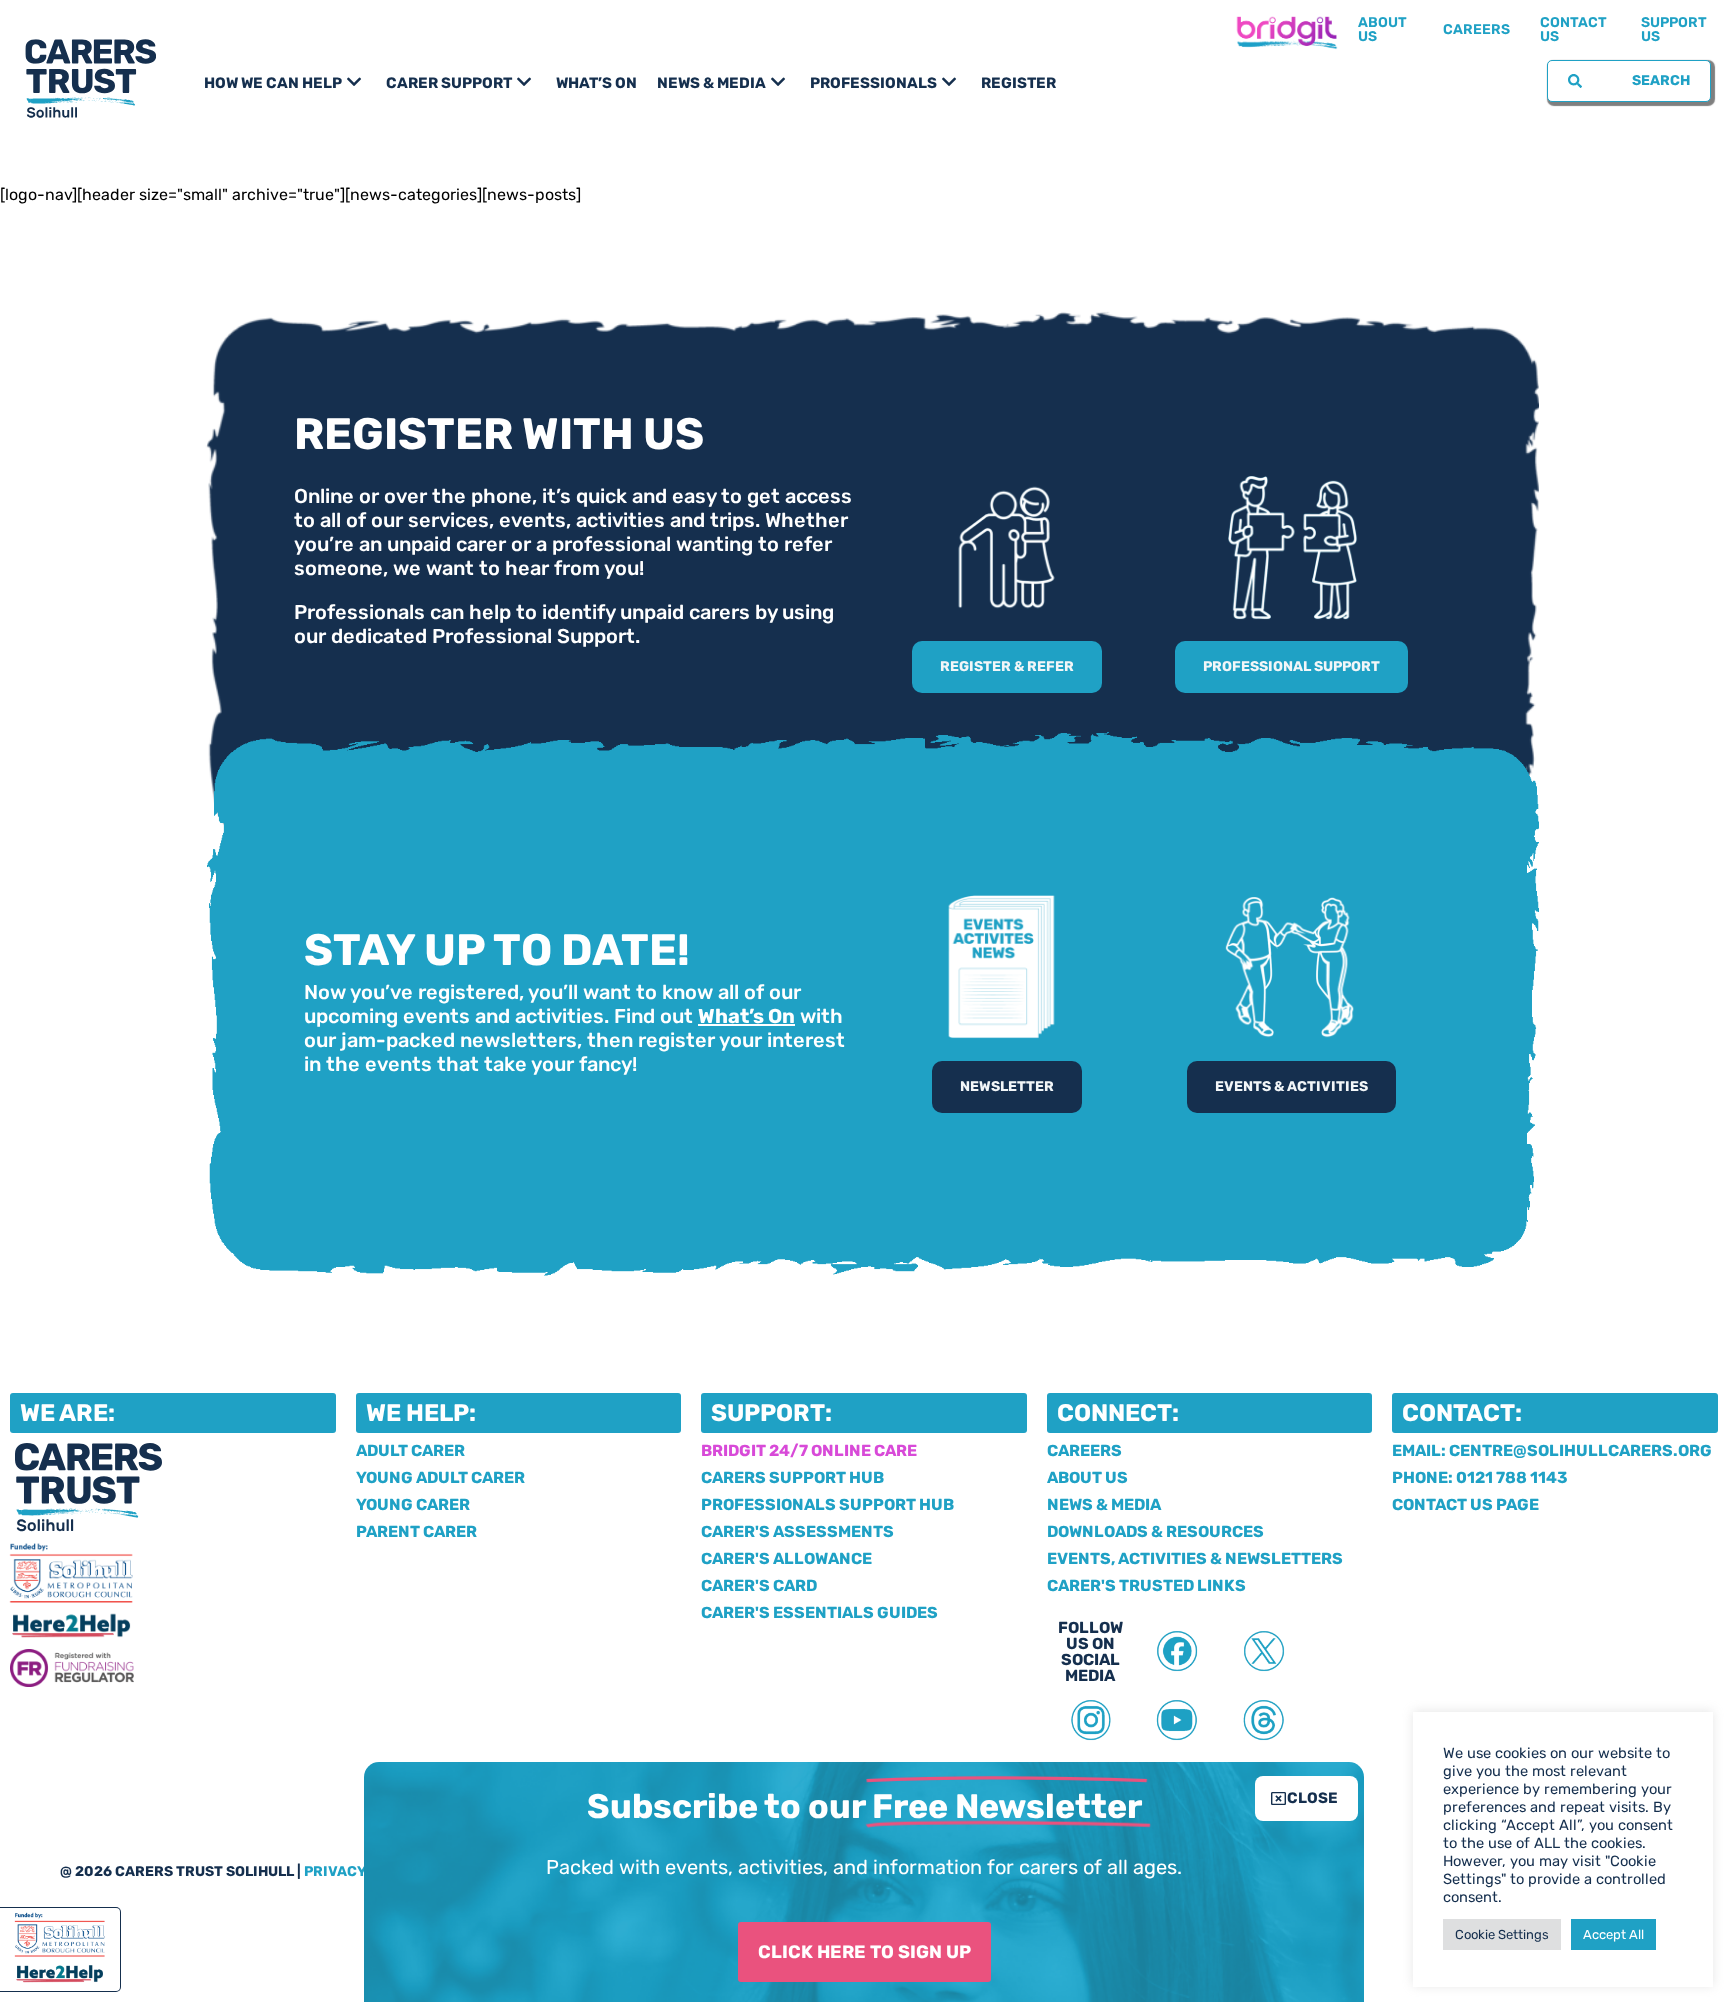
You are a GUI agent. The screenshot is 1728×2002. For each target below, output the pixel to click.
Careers (1476, 29)
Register (1018, 83)
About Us (1382, 29)
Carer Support (449, 83)
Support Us (1674, 29)
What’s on (596, 83)
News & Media (711, 83)
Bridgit (1286, 30)
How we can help (273, 83)
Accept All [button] (1613, 1934)
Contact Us (1573, 29)
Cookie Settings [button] (1502, 1934)
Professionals (873, 83)
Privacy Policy (363, 1871)
